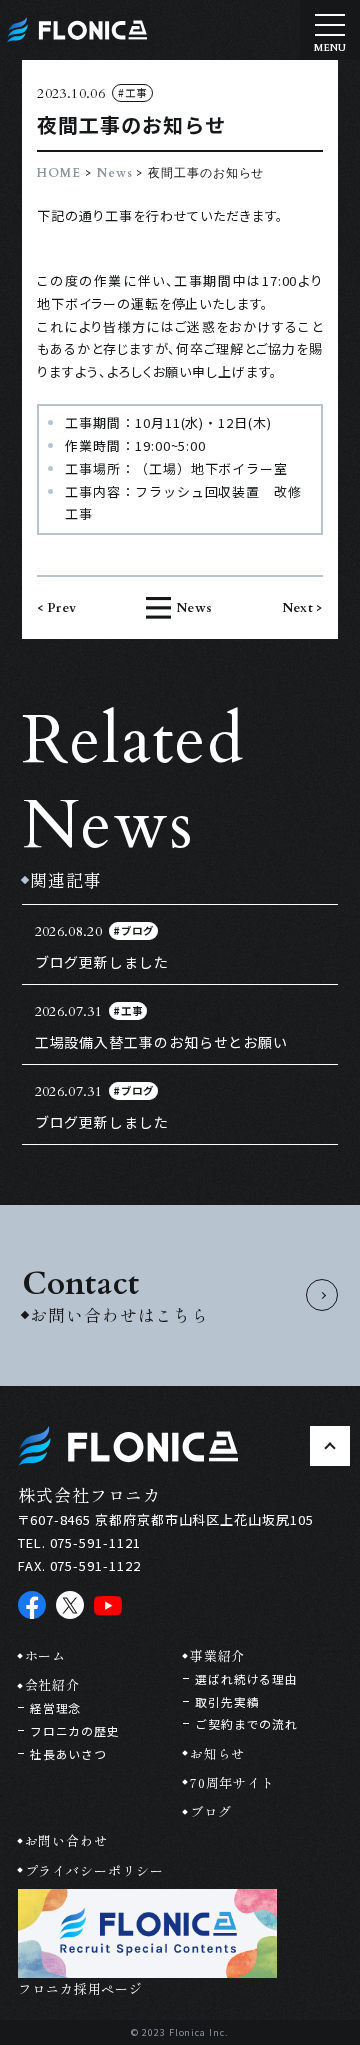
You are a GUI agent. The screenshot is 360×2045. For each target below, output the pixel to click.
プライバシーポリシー (94, 1870)
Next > (302, 608)
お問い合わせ (66, 1840)
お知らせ (217, 1753)
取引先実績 (227, 1701)
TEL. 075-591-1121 (79, 1542)
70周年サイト (232, 1782)
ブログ (210, 1811)
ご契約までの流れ (246, 1723)
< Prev (56, 608)
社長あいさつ (68, 1753)
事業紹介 (217, 1655)
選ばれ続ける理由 (246, 1678)
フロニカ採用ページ (80, 1988)
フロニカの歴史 (75, 1730)
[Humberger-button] (330, 30)
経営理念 (55, 1707)
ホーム (45, 1655)
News (115, 173)
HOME (59, 173)
